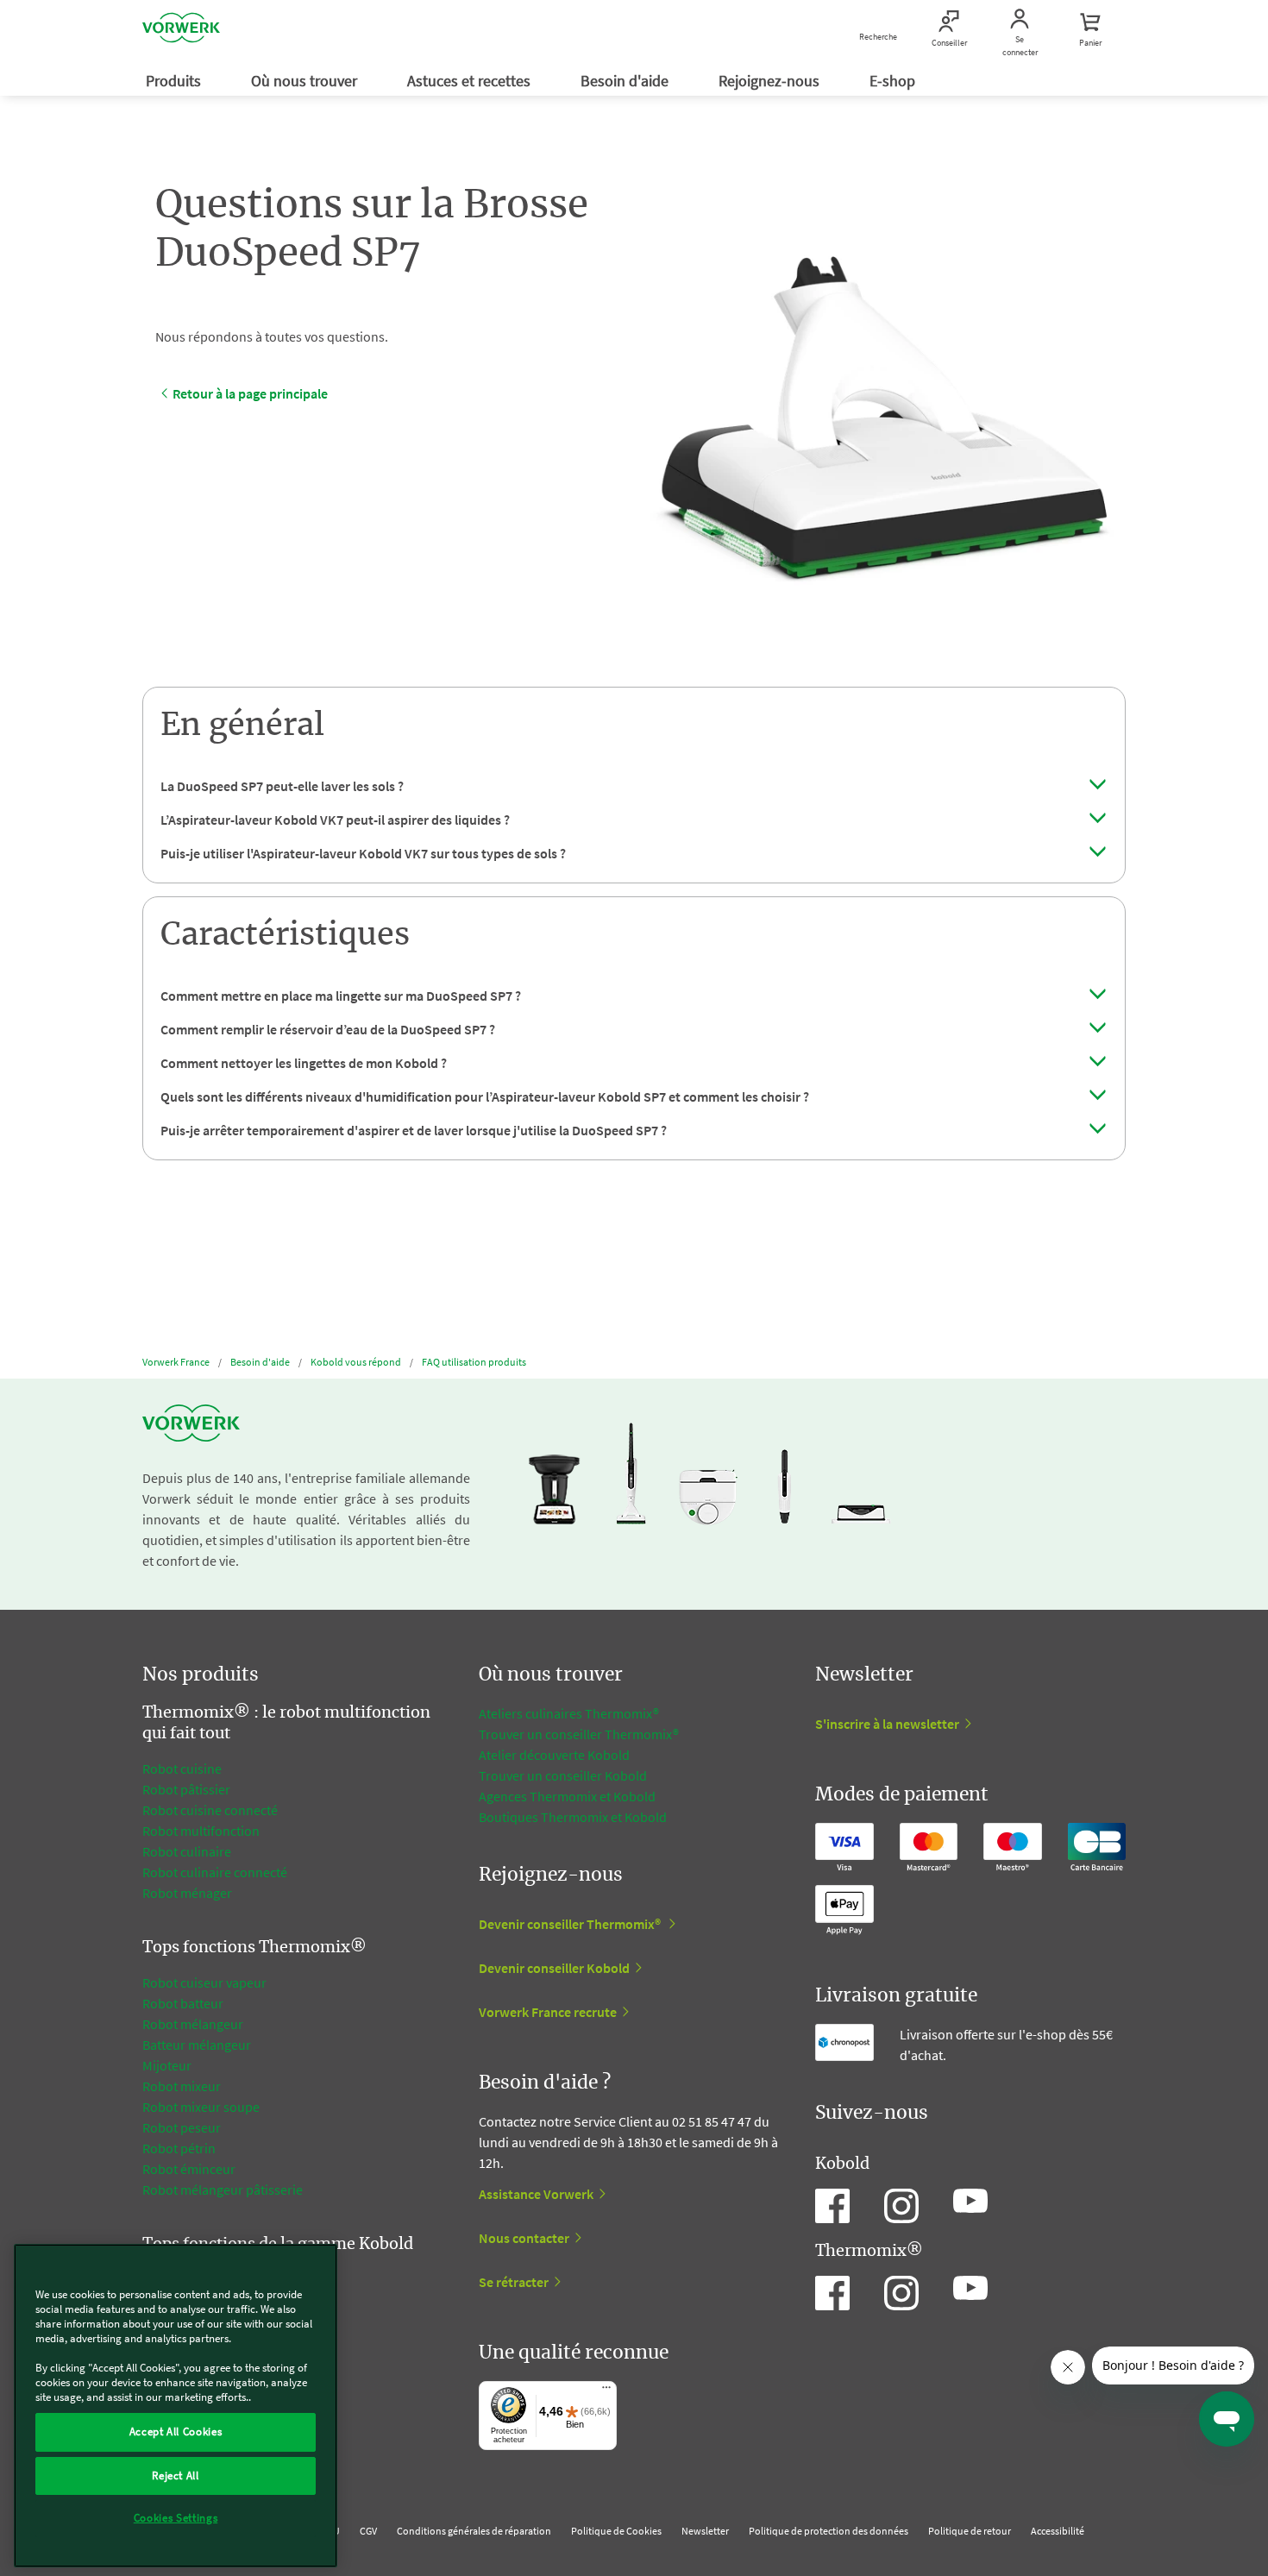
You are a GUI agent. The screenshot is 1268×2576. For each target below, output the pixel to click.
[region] (176, 2406)
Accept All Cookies (176, 2431)
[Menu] (606, 2391)
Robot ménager (187, 1893)
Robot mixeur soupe (201, 2107)
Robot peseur (182, 2127)
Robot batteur (183, 2003)
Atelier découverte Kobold (554, 1755)
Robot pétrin (179, 2148)
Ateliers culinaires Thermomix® (569, 1713)
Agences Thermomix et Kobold (567, 1796)
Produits (175, 81)
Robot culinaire (187, 1851)
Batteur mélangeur (197, 2045)
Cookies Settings (176, 2518)
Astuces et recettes (471, 81)
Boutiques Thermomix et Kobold (573, 1817)
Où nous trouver (306, 81)
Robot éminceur (189, 2169)
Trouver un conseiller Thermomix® (579, 1734)
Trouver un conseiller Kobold (563, 1775)
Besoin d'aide (626, 81)
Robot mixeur (182, 2086)
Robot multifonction (201, 1831)
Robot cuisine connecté (210, 1810)
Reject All (176, 2475)
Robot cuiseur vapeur (204, 1982)
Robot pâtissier (186, 1789)
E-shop (894, 81)
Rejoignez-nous (771, 81)
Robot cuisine (182, 1769)
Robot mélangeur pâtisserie (223, 2190)
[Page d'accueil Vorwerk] (181, 30)
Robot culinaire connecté (215, 1872)
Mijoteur (167, 2065)
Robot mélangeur (193, 2024)
